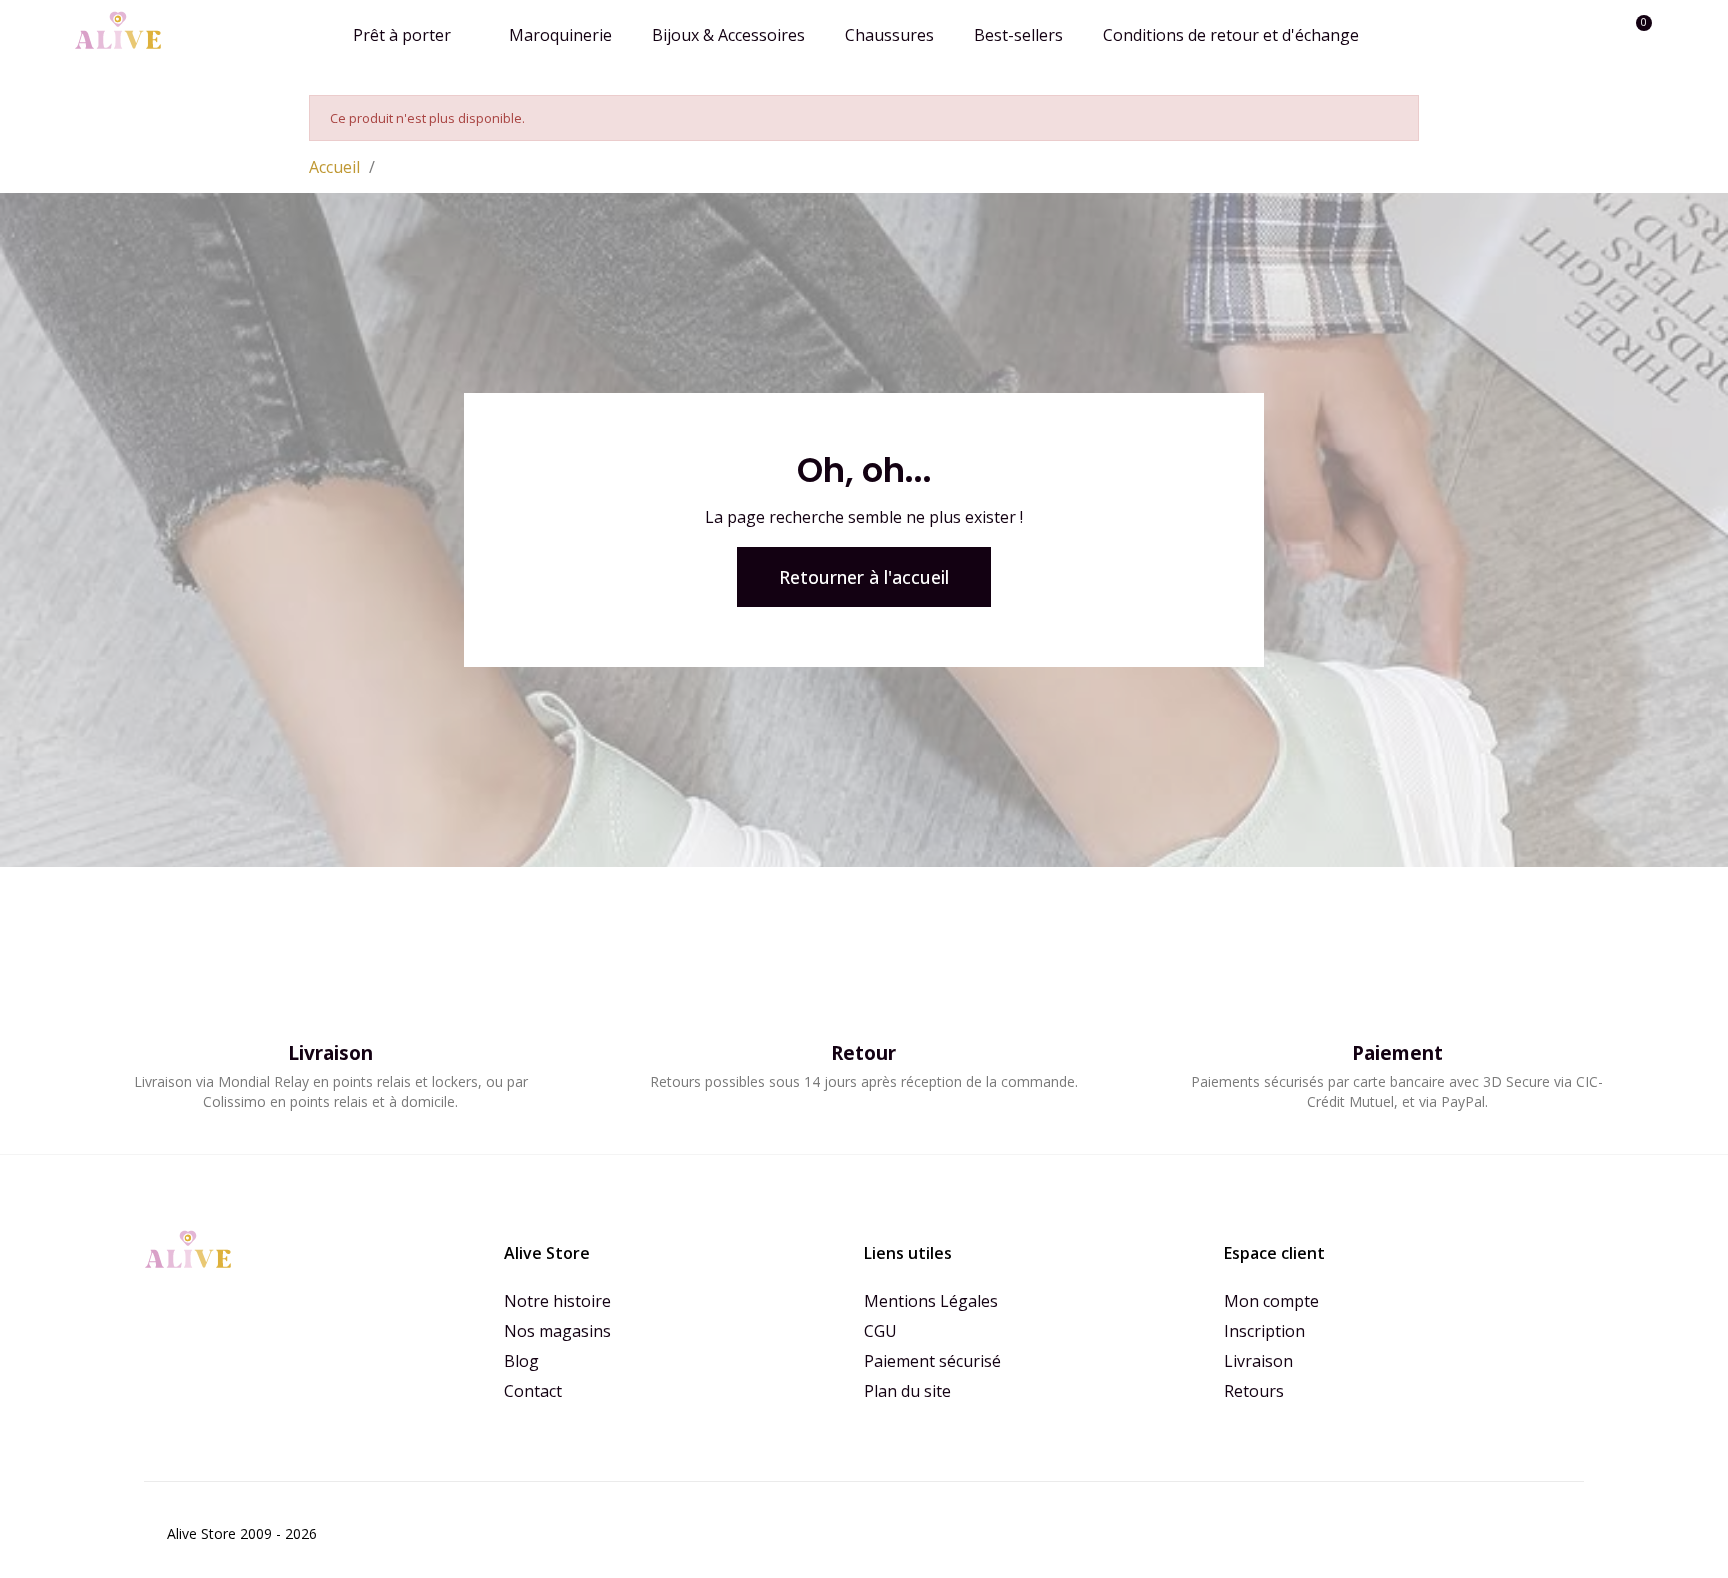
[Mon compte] (1601, 35)
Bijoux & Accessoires (728, 35)
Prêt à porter (402, 35)
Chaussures (889, 35)
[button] (1567, 35)
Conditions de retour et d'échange (1231, 35)
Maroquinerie (560, 35)
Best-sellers (1018, 35)
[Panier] (1635, 35)
